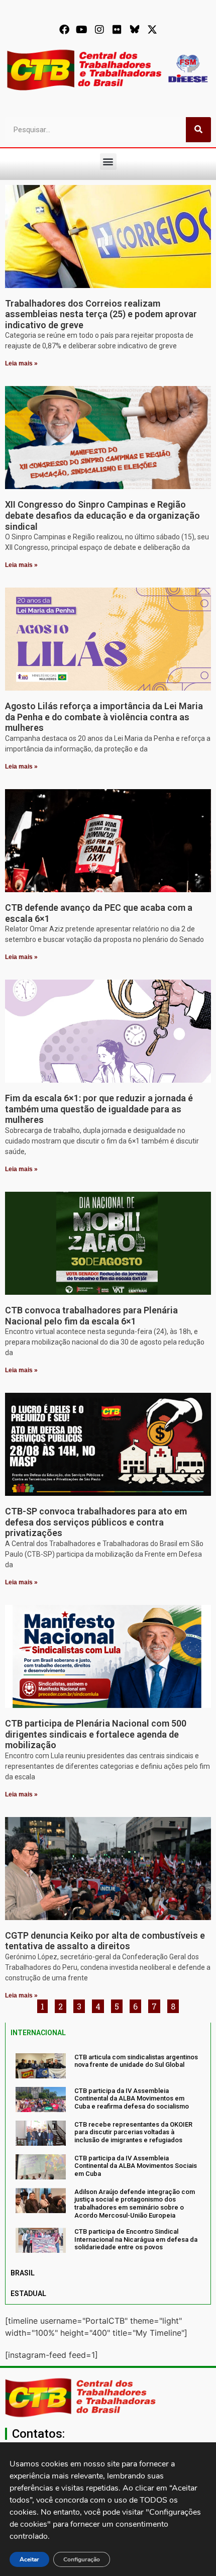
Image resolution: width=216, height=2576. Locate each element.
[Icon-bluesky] (135, 30)
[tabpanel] (108, 2153)
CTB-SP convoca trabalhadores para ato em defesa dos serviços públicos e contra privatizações (96, 1522)
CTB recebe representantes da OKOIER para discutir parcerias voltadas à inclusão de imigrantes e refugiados (133, 2132)
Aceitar (29, 2559)
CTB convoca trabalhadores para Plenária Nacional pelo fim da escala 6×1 (91, 1316)
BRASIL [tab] (23, 2273)
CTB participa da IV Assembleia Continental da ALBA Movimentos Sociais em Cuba (136, 2166)
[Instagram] (99, 30)
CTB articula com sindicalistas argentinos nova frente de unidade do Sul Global (136, 2061)
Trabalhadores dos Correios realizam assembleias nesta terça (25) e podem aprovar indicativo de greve (101, 314)
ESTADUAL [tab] (28, 2294)
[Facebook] (64, 30)
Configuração (82, 2559)
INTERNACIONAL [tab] (38, 2033)
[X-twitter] (152, 30)
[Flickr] (117, 30)
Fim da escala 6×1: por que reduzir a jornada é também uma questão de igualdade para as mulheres (99, 1109)
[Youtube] (82, 30)
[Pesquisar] (198, 130)
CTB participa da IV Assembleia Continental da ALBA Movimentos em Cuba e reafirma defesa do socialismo (132, 2098)
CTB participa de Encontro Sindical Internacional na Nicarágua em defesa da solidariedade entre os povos (136, 2239)
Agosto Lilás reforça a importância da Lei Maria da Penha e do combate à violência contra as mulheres (104, 717)
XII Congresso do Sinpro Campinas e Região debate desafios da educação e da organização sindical (102, 515)
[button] (108, 162)
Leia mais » (21, 363)
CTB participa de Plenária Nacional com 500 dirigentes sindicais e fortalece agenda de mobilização (96, 1734)
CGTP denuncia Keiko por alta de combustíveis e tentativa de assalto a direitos (105, 1941)
